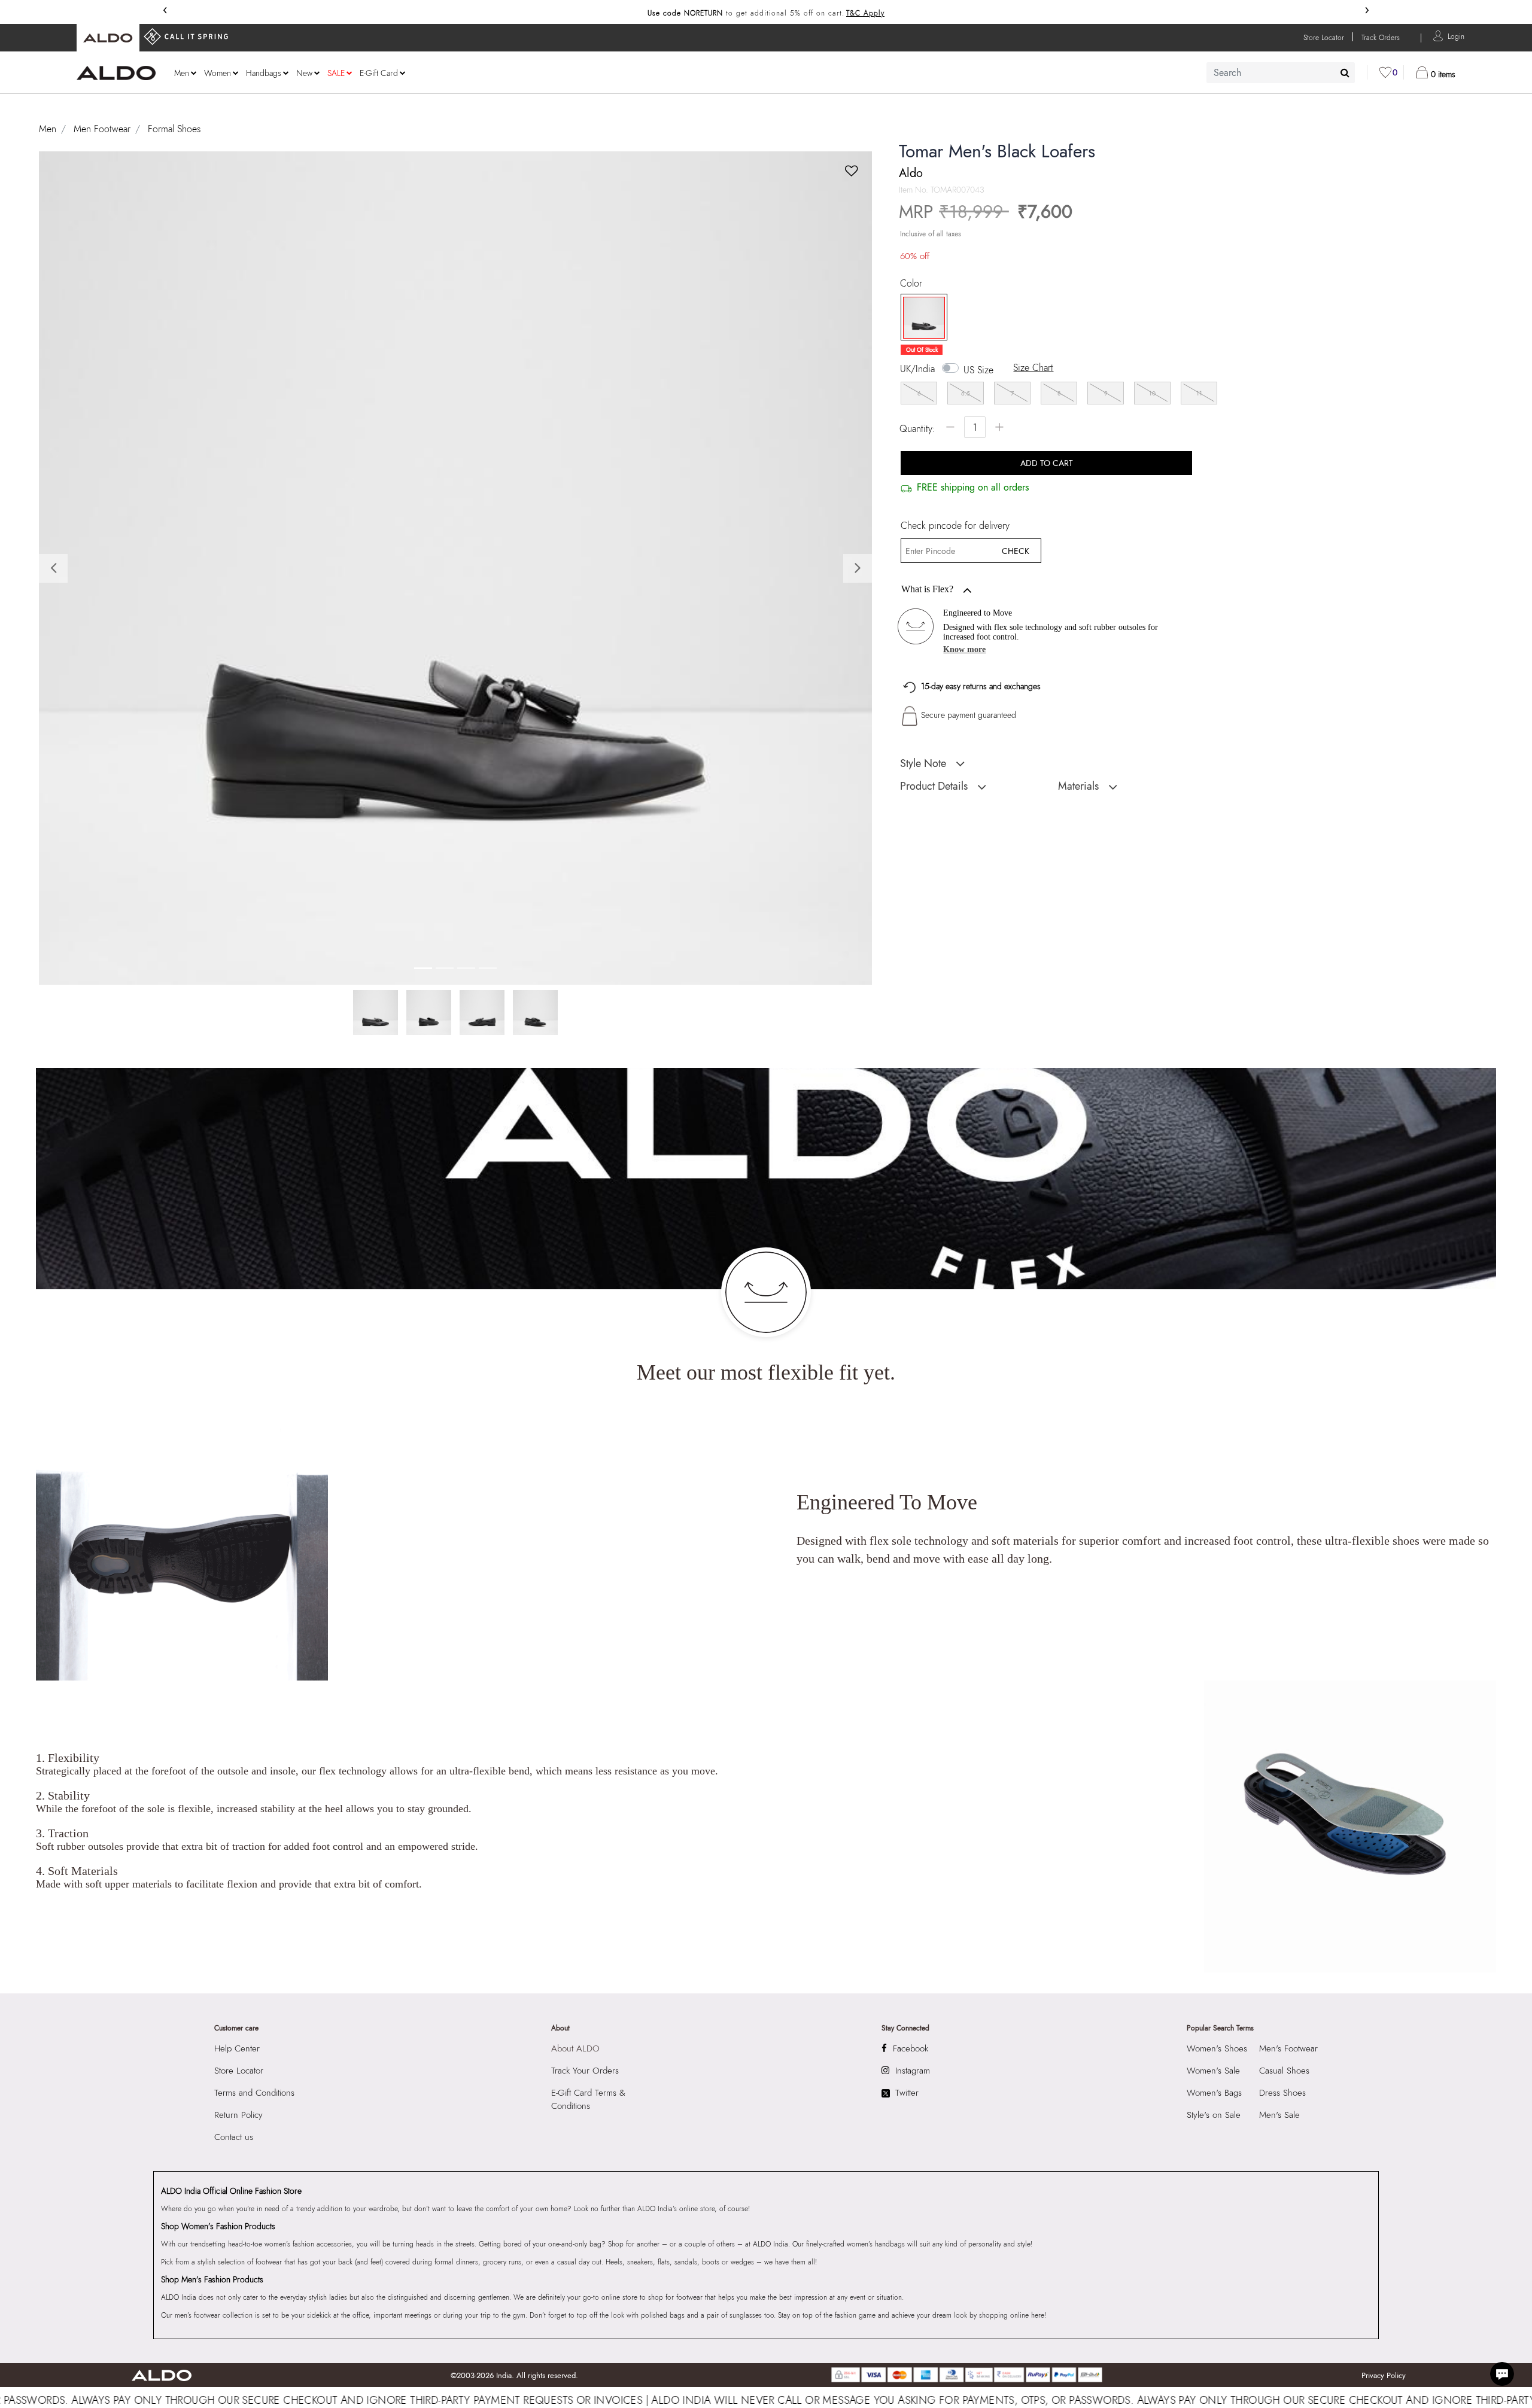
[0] (1385, 72)
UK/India (917, 369)
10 (1152, 393)
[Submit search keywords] (1345, 72)
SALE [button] (336, 73)
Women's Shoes (1217, 2048)
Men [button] (182, 73)
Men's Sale (1279, 2115)
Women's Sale (1213, 2071)
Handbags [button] (264, 73)
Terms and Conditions (254, 2093)
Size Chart (1033, 368)
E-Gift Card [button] (379, 73)
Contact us (234, 2137)
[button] (1456, 36)
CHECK (1016, 551)
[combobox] (1281, 73)
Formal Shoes (174, 129)
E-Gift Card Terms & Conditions (588, 2099)
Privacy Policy (1384, 2375)
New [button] (304, 73)
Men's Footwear (1288, 2048)
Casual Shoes (1284, 2071)
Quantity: (917, 429)
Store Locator (239, 2071)
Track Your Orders (585, 2071)
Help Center (237, 2048)
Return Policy (238, 2115)
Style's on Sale (1214, 2115)
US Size (978, 370)
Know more (964, 649)
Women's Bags (1214, 2093)
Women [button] (218, 73)
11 (1199, 393)
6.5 (966, 393)
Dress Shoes (1282, 2093)
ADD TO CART (1047, 463)
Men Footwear (102, 129)
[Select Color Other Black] (920, 318)
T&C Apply (865, 13)
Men (48, 129)
